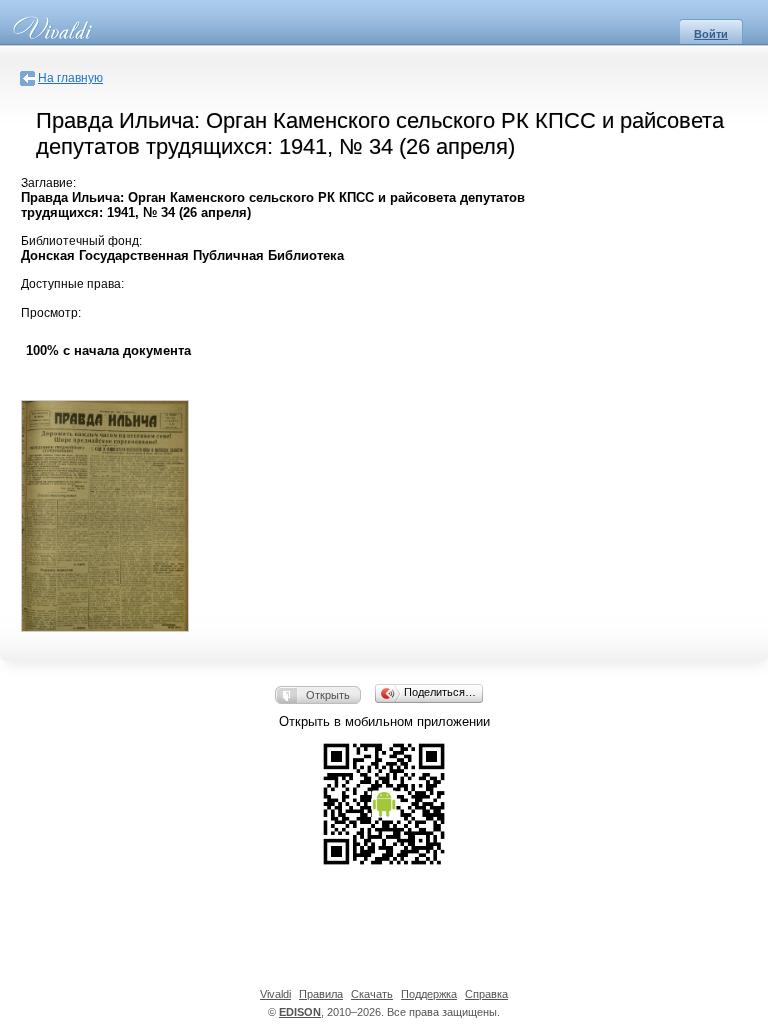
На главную (70, 78)
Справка (486, 994)
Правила (321, 994)
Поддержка (429, 994)
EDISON (300, 1012)
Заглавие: (48, 183)
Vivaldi (275, 994)
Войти (711, 34)
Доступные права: (72, 284)
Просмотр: (51, 313)
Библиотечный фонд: (81, 241)
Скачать (372, 994)
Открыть (328, 695)
